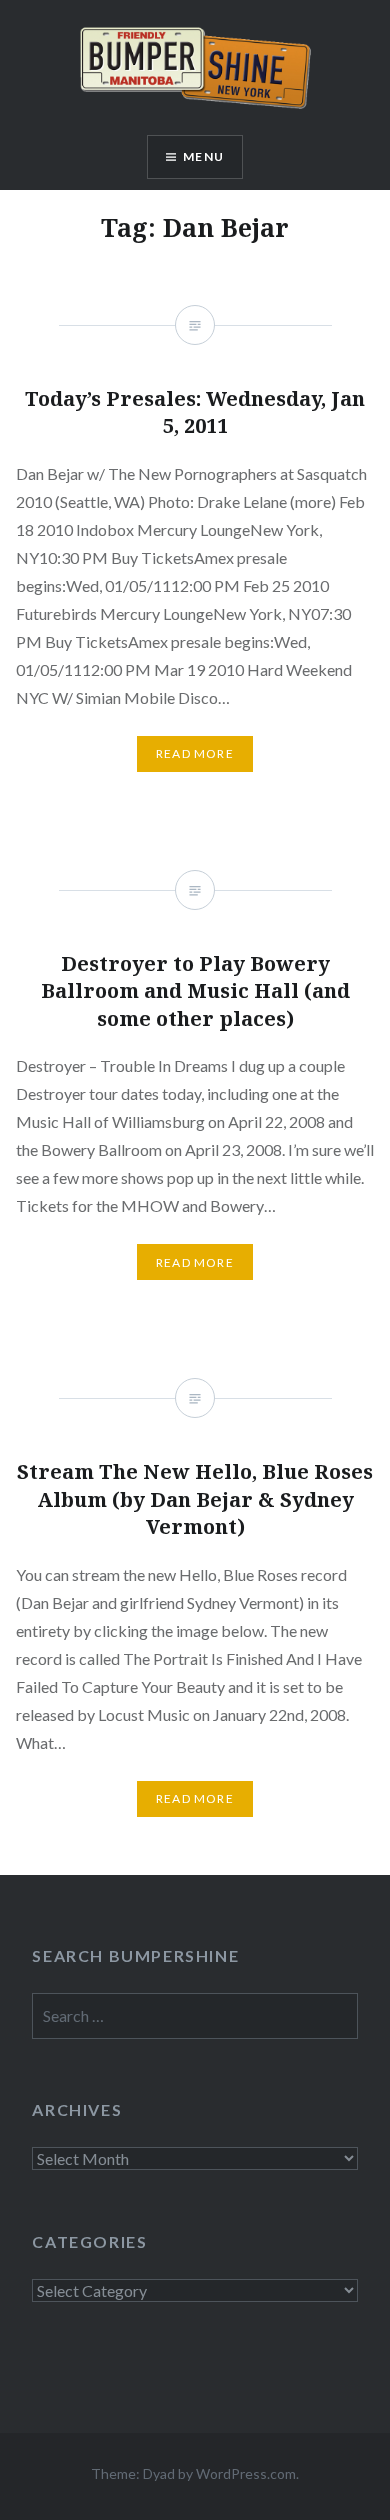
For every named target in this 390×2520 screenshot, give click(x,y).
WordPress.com (246, 2473)
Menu (203, 156)
